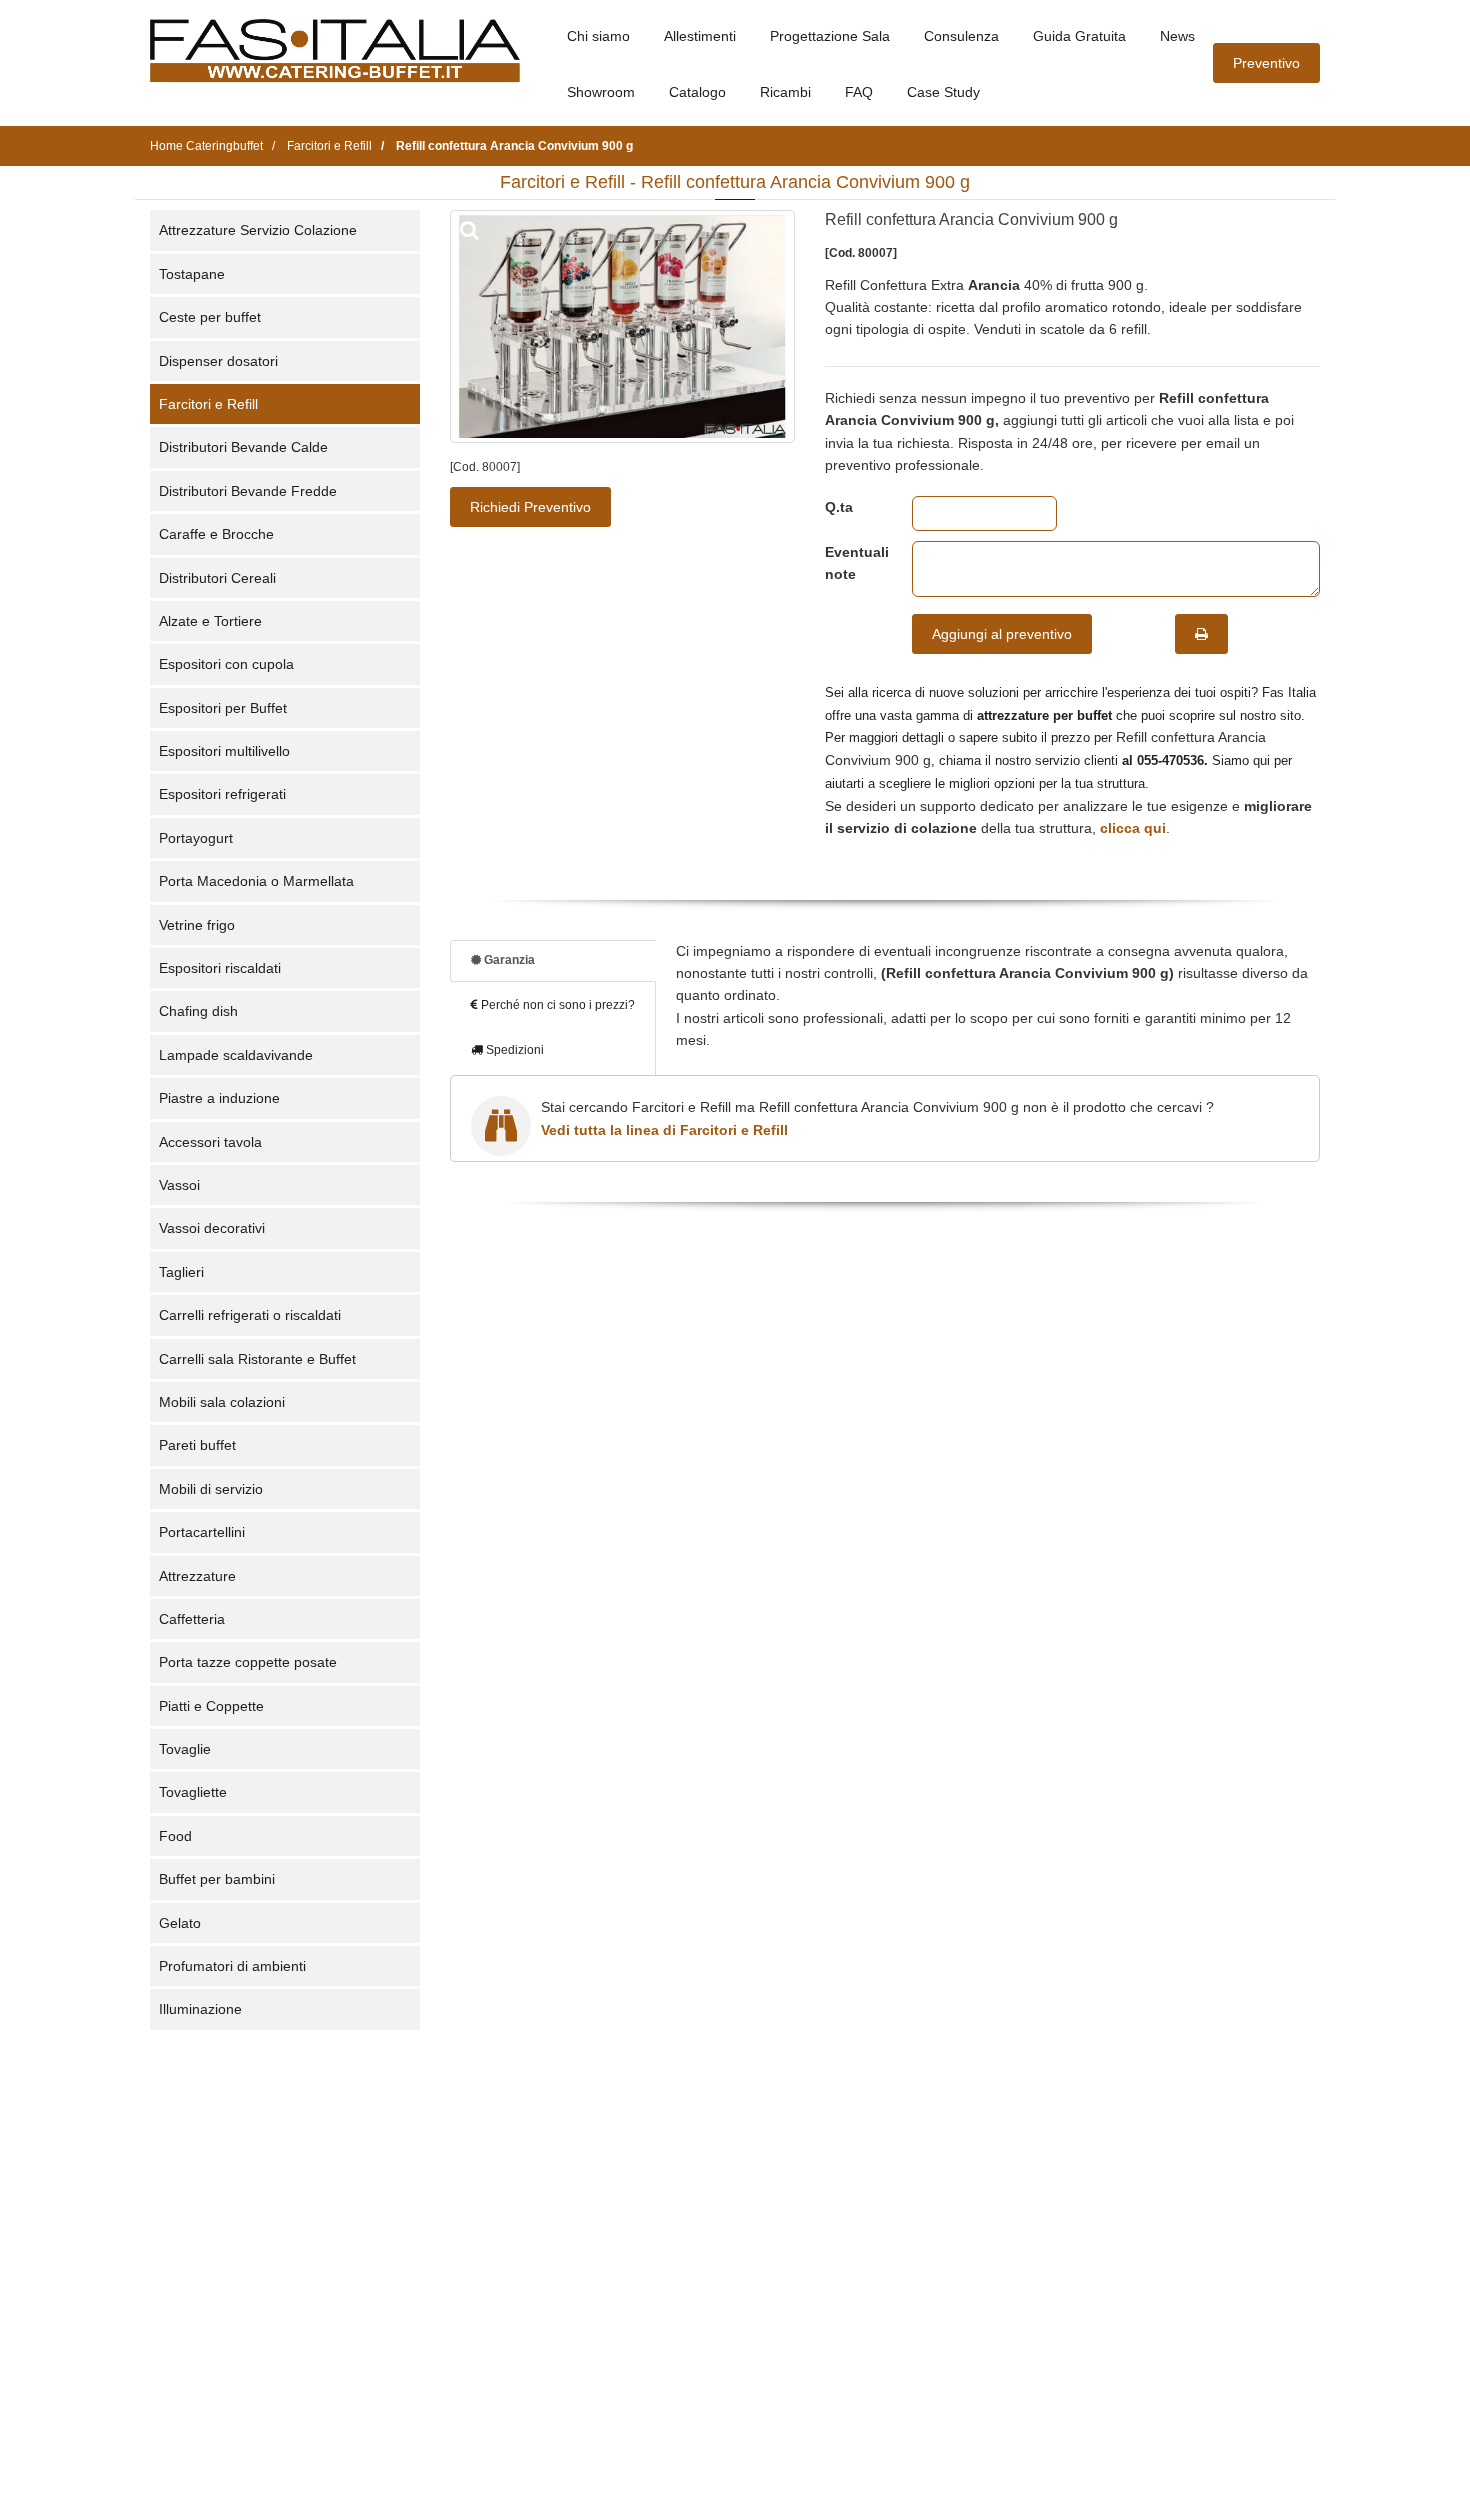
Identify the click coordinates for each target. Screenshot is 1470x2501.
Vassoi (179, 1185)
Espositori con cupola (226, 664)
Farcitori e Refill (208, 404)
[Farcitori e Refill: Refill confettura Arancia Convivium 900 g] (622, 326)
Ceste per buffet (210, 317)
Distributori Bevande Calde (243, 447)
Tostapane (192, 274)
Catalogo (697, 92)
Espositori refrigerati (222, 794)
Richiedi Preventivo (530, 507)
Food (175, 1836)
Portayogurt (196, 838)
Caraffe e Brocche (216, 534)
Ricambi (785, 92)
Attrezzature (197, 1576)
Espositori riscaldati (220, 968)
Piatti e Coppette (211, 1706)
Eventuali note (853, 563)
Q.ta (839, 507)
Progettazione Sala (830, 36)
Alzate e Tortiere (210, 621)
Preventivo (1266, 63)
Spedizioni (513, 1050)
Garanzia (508, 960)
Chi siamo (598, 36)
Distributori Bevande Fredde (248, 491)
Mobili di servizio (211, 1489)
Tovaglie (185, 1749)
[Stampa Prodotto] (1201, 634)
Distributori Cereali (217, 578)
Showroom (601, 92)
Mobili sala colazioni (222, 1402)
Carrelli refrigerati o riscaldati (250, 1315)
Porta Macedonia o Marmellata (256, 881)
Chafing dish (198, 1011)
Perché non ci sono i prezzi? (556, 1005)
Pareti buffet (197, 1445)
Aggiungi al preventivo (1002, 634)
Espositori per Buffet (223, 708)
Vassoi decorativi (212, 1228)
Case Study (943, 92)
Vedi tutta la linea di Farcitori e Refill (664, 1130)
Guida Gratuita (1079, 36)
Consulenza (961, 36)
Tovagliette (193, 1792)
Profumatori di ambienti (232, 1966)
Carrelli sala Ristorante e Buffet (257, 1359)
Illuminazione (200, 2009)
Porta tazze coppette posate (248, 1662)
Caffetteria (192, 1619)
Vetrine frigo (197, 925)
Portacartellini (202, 1532)
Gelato (180, 1923)
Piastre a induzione (219, 1098)
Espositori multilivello (224, 751)
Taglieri (181, 1272)
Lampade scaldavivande (236, 1055)
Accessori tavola (210, 1142)
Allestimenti (700, 36)
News (1177, 36)
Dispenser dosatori (218, 361)
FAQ (859, 92)
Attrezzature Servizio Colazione (258, 230)
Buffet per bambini (217, 1879)
